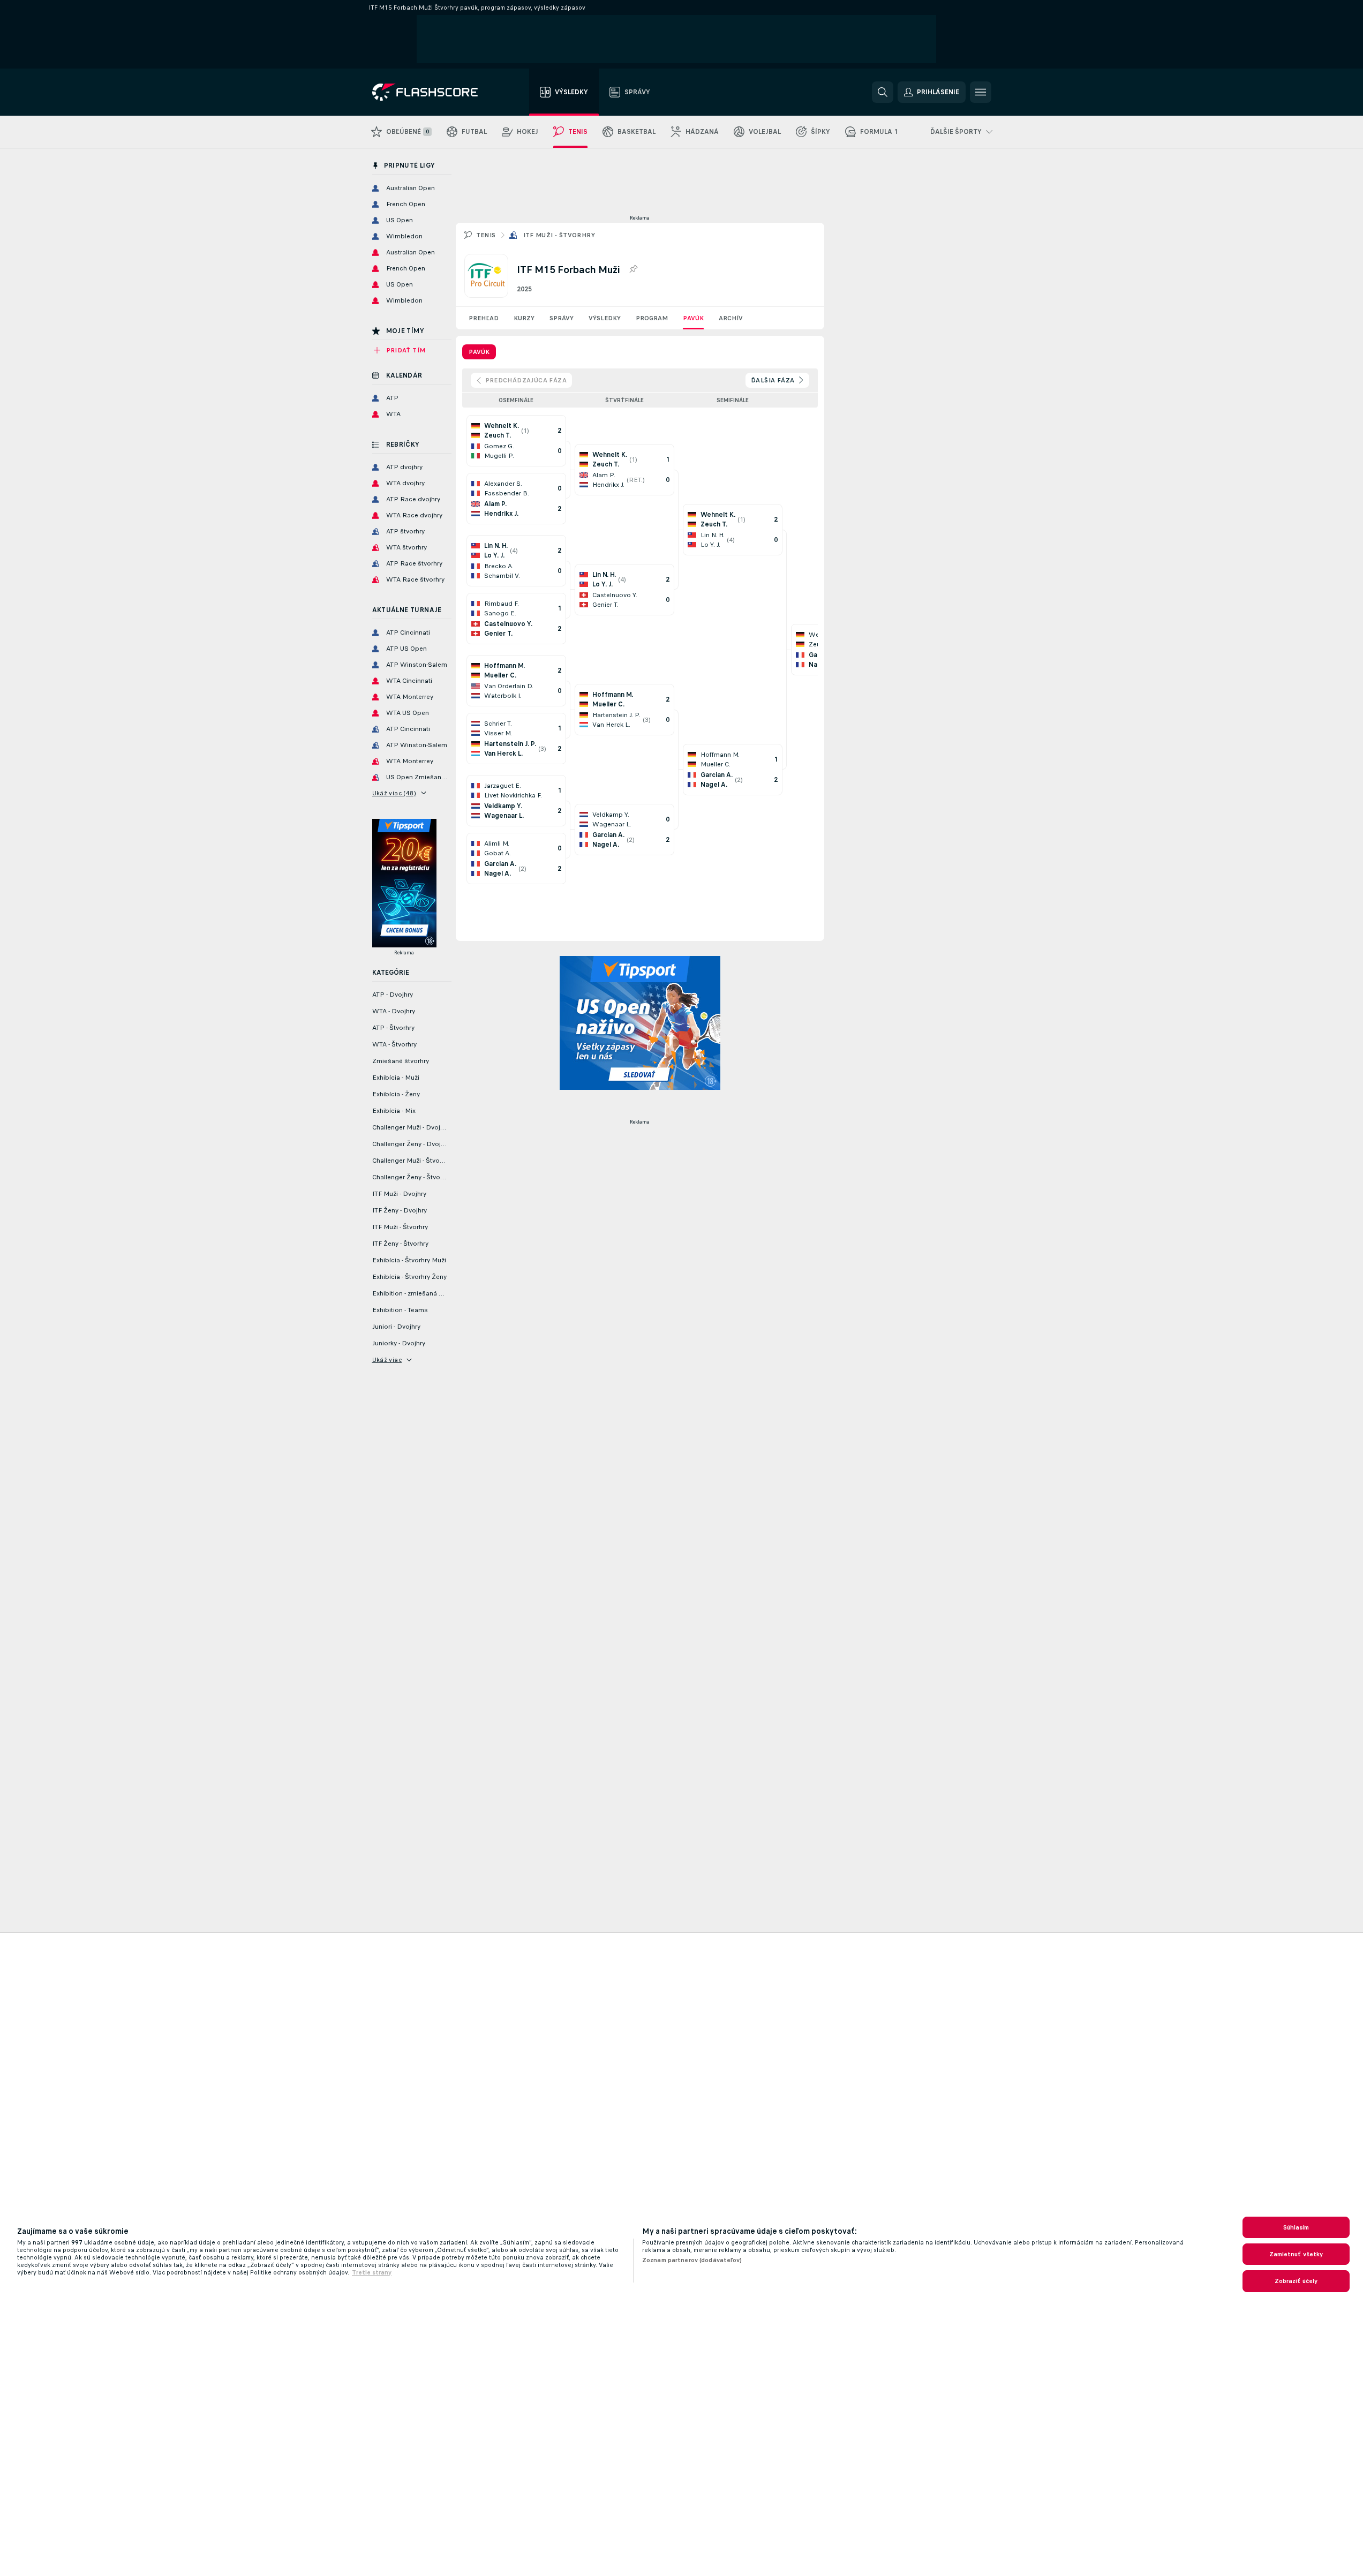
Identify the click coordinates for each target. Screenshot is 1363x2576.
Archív (731, 318)
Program (652, 318)
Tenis (486, 235)
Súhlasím (1296, 2227)
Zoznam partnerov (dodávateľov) (692, 2260)
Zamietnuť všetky (1296, 2254)
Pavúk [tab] (479, 352)
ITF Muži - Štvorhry (559, 235)
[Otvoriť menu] (981, 92)
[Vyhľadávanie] (883, 92)
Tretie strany (372, 2272)
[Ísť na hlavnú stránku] (432, 92)
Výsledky (605, 318)
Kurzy (524, 318)
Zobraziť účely (1296, 2281)
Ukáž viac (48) (394, 793)
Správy (562, 318)
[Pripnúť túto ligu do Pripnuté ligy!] (633, 269)
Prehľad (484, 318)
